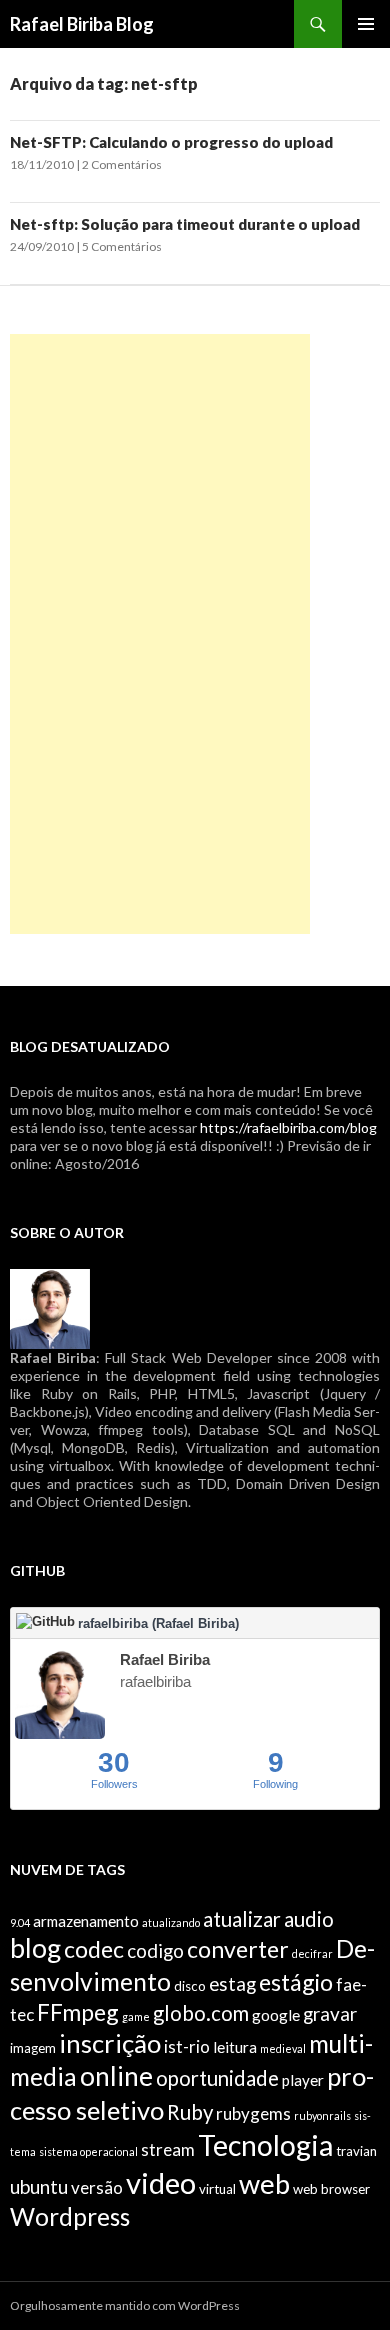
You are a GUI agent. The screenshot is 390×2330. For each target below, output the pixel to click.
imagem (33, 2048)
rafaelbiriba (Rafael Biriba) (158, 1623)
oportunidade (217, 2078)
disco (190, 1986)
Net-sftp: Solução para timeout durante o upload (185, 224)
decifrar (312, 1953)
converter (238, 1949)
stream (168, 2149)
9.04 (20, 1922)
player (303, 2080)
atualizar (242, 1919)
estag (232, 1983)
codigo (155, 1950)
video (161, 2182)
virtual (217, 2189)
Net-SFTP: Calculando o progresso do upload (171, 142)
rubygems (253, 2113)
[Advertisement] (160, 634)
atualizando (171, 1922)
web (264, 2183)
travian (356, 2151)
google (276, 2015)
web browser (331, 2189)
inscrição (110, 2043)
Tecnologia (265, 2145)
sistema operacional (88, 2151)
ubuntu (39, 2186)
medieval (283, 2048)
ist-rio (187, 2046)
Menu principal (366, 24)
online (116, 2076)
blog (35, 1948)
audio (309, 1919)
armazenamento (86, 1921)
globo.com (201, 2013)
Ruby (190, 2112)
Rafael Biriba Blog (82, 24)
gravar (330, 2013)
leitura (235, 2047)
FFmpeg (78, 2012)
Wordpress (70, 2216)
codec (94, 1949)
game (136, 2016)
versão (97, 2187)
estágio (296, 1982)
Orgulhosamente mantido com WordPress (125, 2305)
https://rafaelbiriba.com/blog (288, 1127)
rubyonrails (322, 2115)
